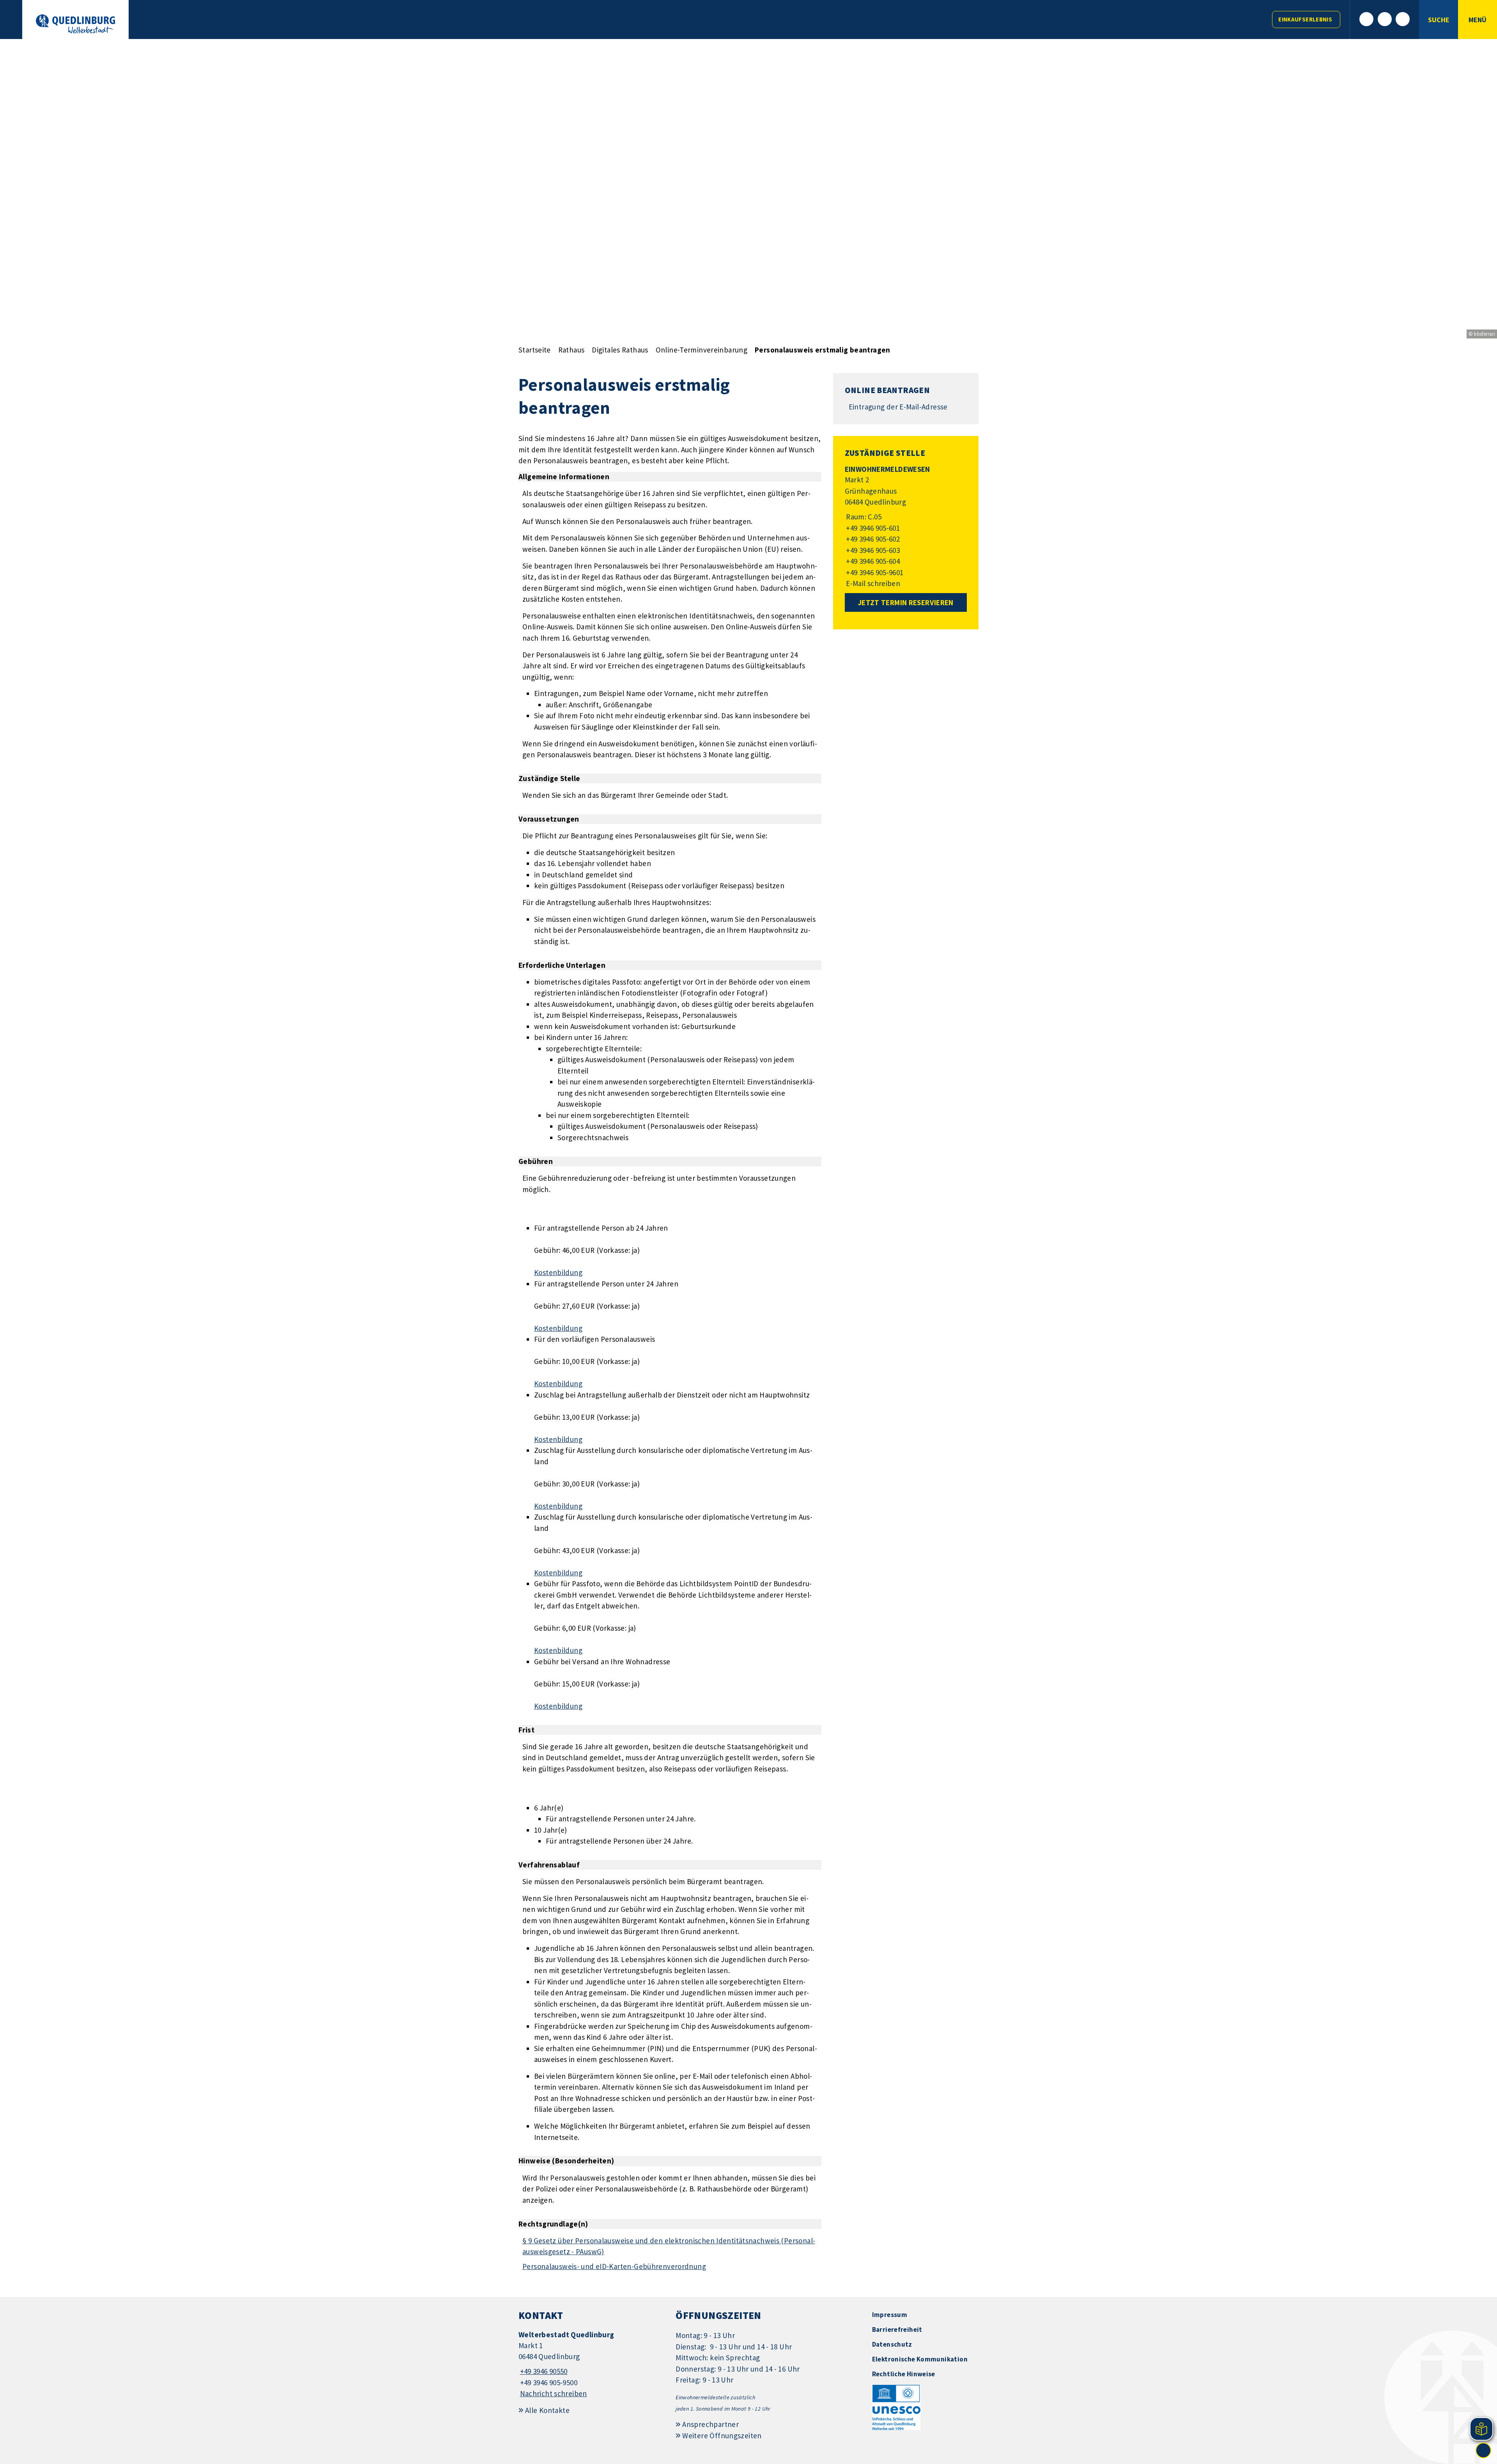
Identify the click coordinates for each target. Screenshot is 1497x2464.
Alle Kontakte (547, 2410)
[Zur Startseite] (75, 24)
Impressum (890, 2315)
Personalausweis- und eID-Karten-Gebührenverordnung (614, 2266)
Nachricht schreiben (554, 2393)
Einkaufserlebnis (1305, 19)
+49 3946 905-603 (872, 550)
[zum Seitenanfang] (1483, 2450)
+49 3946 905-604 (872, 561)
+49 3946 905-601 (872, 528)
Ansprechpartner (710, 2424)
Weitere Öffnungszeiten (722, 2436)
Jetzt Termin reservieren (906, 602)
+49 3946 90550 (543, 2371)
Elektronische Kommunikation (920, 2359)
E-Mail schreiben (873, 583)
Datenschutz (892, 2344)
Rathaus (572, 350)
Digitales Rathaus (620, 350)
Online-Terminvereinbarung (702, 350)
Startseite (535, 350)
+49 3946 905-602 (872, 539)
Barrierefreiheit (897, 2329)
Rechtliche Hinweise (904, 2374)
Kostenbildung (558, 1272)
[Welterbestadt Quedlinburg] (591, 2364)
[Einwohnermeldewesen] (906, 527)
